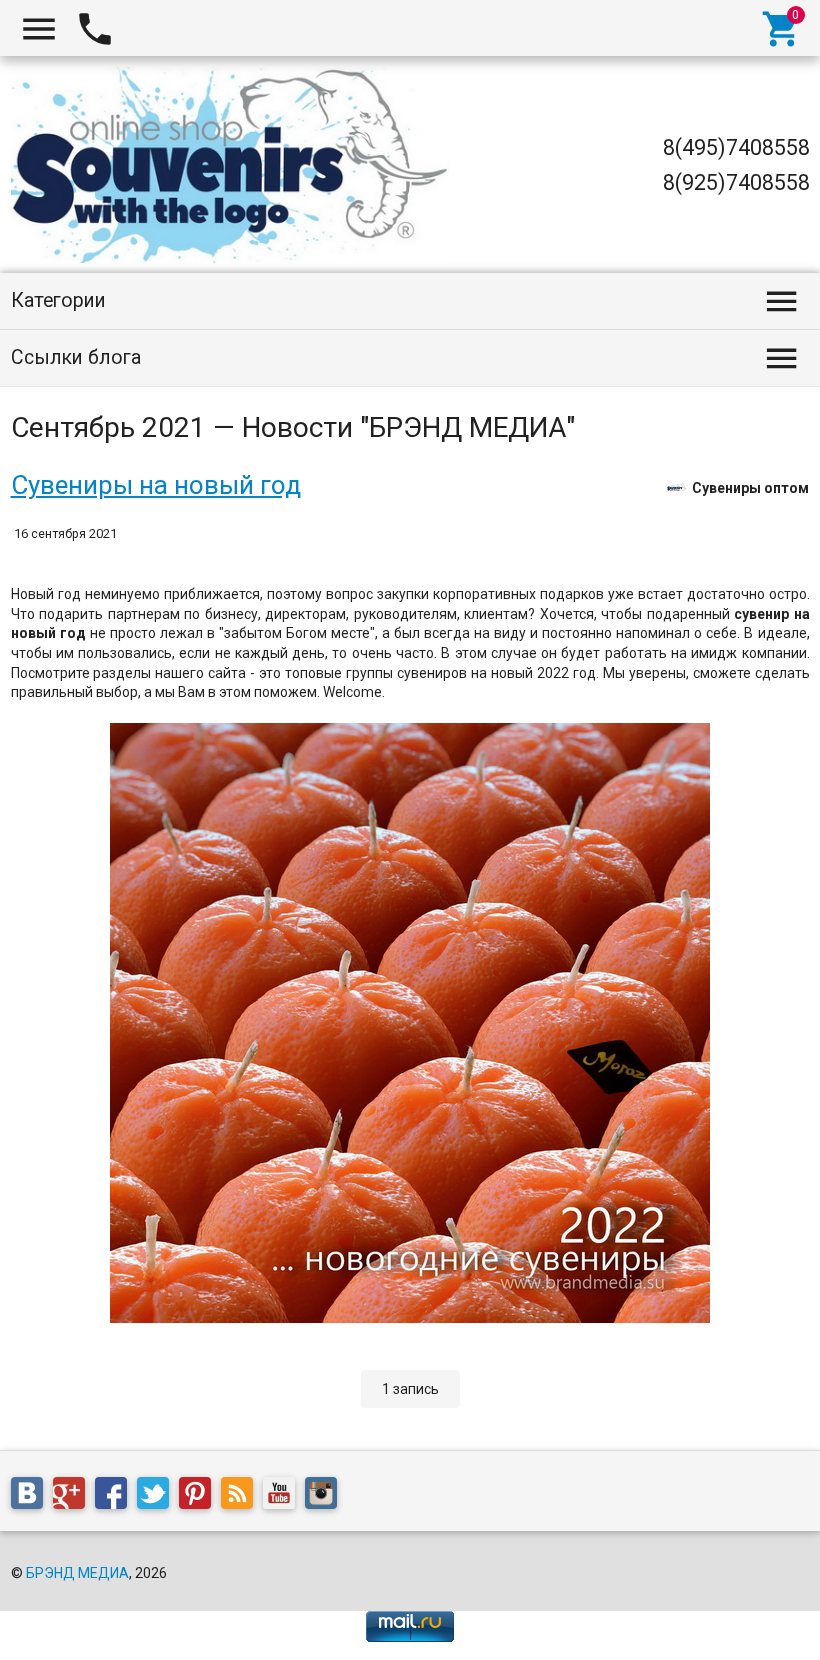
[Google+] (74, 1496)
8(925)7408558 (736, 182)
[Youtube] (284, 1496)
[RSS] (242, 1496)
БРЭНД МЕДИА (77, 1573)
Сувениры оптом (750, 487)
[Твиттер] (158, 1496)
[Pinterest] (200, 1496)
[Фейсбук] (116, 1496)
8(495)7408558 (736, 147)
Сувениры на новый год (156, 485)
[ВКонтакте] (32, 1496)
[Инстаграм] (326, 1496)
